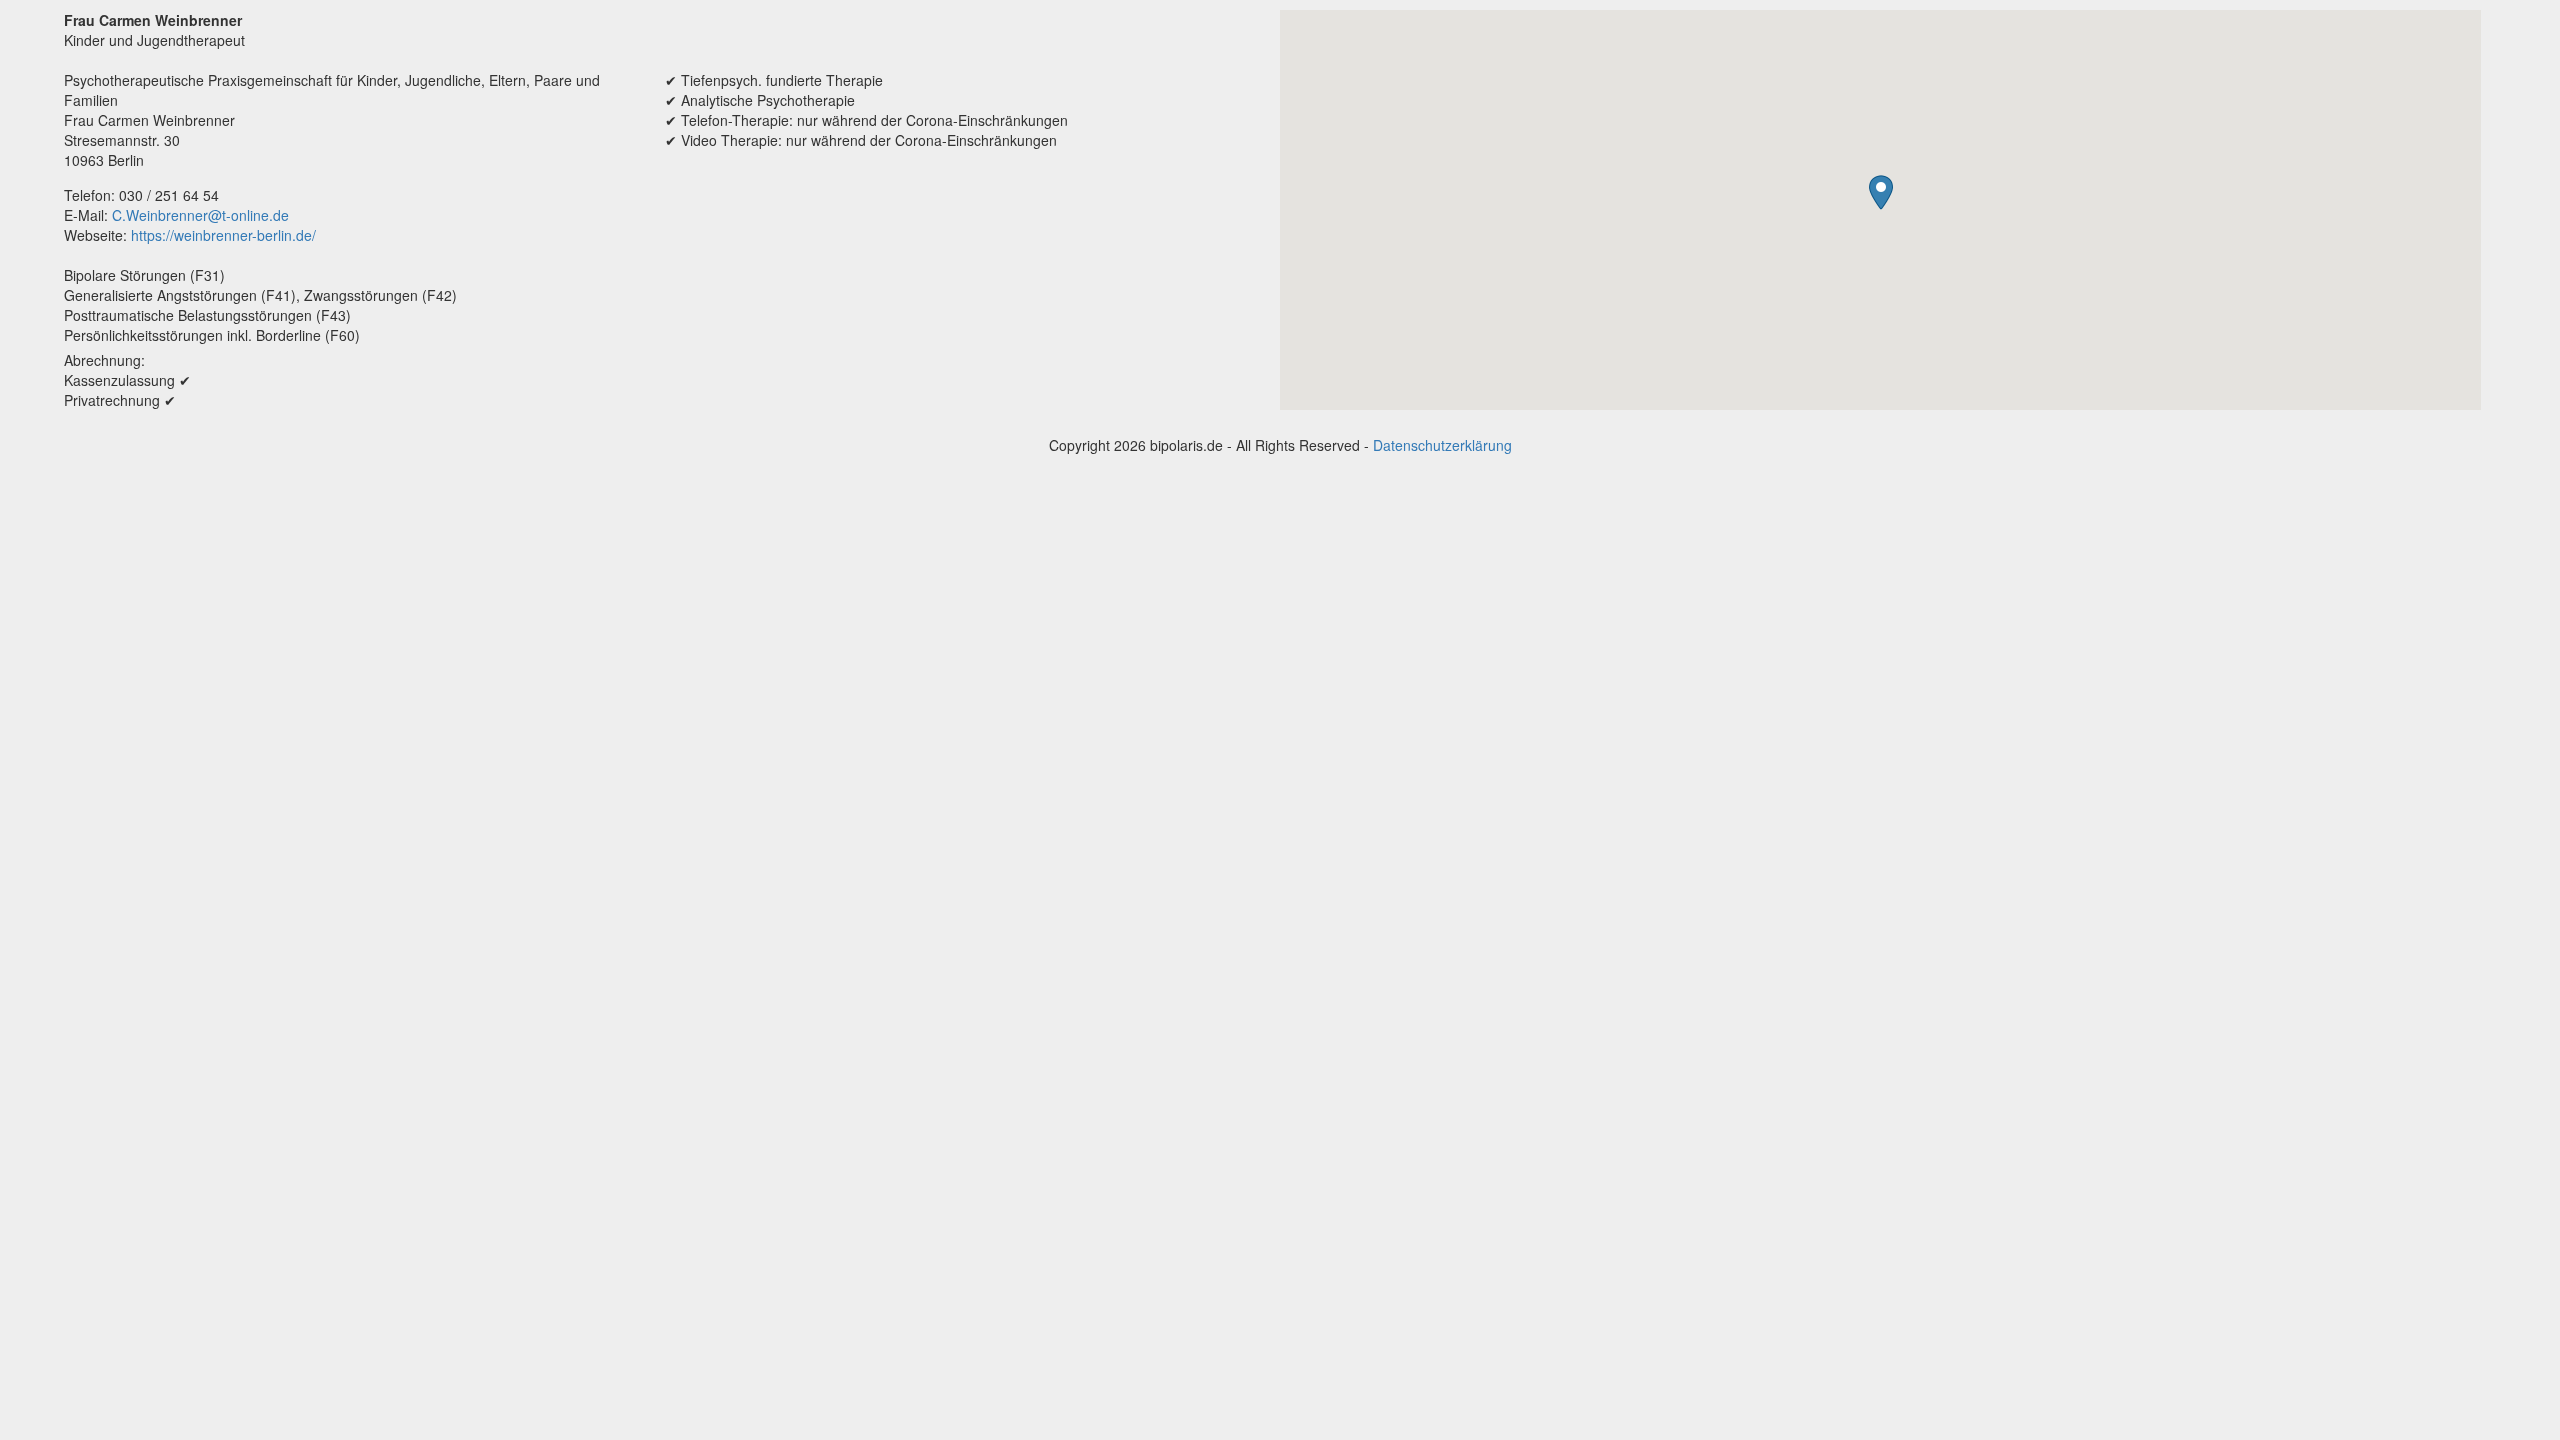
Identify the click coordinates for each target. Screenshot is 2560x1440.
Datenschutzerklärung (1442, 445)
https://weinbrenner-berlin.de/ (223, 235)
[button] (1881, 192)
